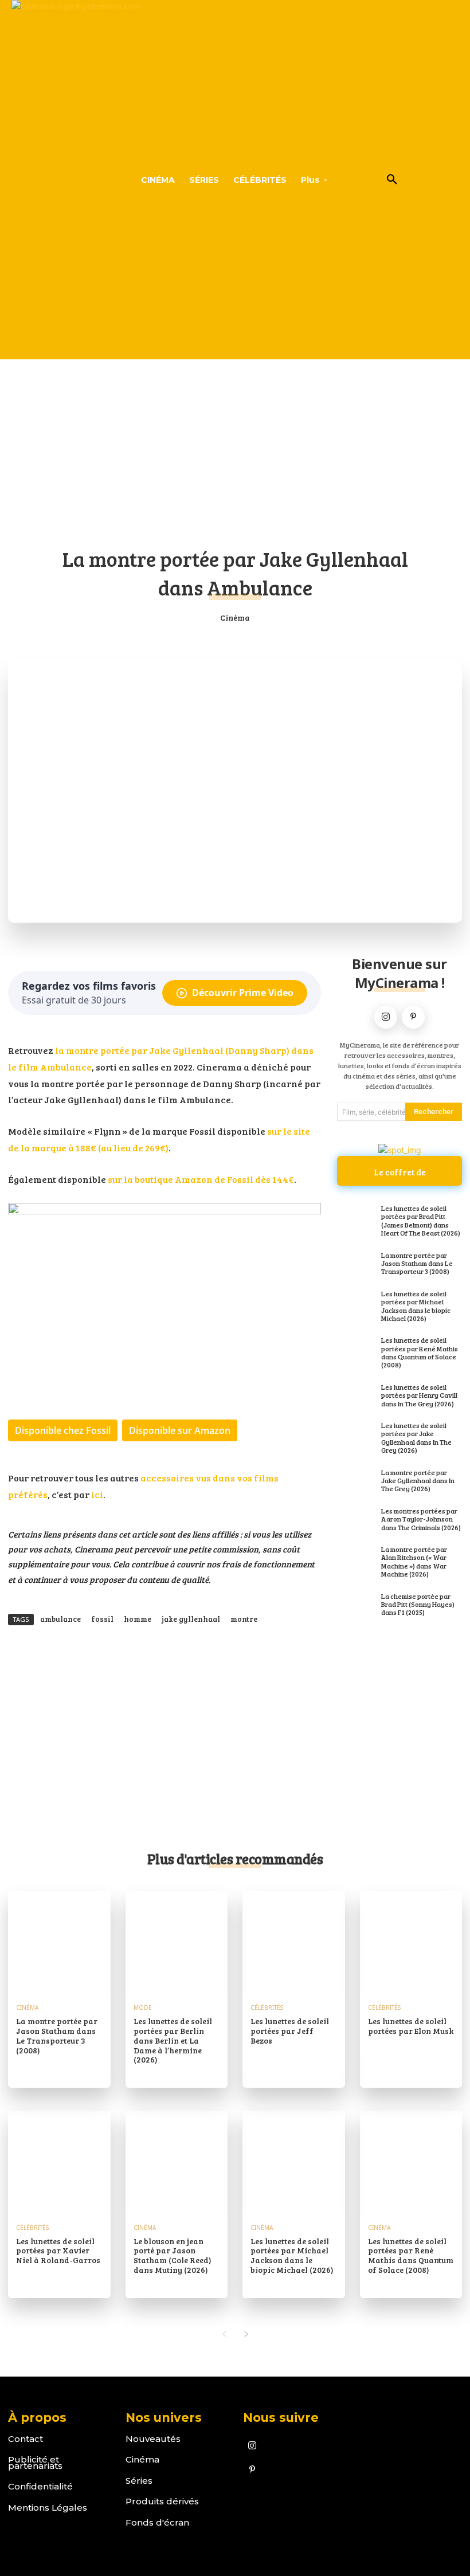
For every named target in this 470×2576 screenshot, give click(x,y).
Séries (139, 2481)
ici (97, 1494)
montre (244, 1619)
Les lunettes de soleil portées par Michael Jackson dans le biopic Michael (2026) (416, 1306)
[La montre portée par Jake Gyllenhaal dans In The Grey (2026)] (356, 1481)
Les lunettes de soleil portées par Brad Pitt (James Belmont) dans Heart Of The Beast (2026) (421, 1220)
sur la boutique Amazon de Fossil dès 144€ (201, 1179)
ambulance (60, 1619)
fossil (102, 1619)
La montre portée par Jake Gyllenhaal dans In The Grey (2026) (418, 1481)
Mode (143, 2008)
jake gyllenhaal (191, 1619)
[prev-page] (224, 2334)
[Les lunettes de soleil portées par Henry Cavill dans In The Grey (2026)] (356, 1396)
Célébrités (267, 2008)
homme (138, 1619)
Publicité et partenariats (35, 2463)
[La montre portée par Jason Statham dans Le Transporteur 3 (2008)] (356, 1264)
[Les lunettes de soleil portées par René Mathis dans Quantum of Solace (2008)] (356, 1349)
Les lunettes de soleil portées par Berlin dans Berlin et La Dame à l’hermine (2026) (173, 2040)
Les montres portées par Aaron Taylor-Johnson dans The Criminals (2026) (421, 1519)
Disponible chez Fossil (63, 1430)
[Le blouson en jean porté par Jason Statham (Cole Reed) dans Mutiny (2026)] (177, 2162)
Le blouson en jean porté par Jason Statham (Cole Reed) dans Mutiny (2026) (173, 2255)
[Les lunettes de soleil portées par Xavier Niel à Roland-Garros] (59, 2162)
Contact (26, 2439)
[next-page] (246, 2334)
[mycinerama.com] (52, 180)
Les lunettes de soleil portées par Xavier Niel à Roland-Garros (58, 2251)
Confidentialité (40, 2486)
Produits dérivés (162, 2501)
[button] (392, 180)
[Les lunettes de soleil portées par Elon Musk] (411, 1942)
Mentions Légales (48, 2508)
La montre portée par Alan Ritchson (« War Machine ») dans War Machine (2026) (414, 1561)
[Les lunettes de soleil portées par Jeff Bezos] (294, 1942)
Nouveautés (153, 2439)
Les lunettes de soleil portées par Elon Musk (411, 2026)
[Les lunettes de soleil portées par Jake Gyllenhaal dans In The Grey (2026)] (356, 1434)
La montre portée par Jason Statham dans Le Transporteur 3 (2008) (417, 1263)
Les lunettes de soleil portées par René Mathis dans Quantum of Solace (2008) (420, 1352)
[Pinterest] (413, 1017)
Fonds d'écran (157, 2522)
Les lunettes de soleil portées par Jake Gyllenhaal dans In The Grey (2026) (416, 1438)
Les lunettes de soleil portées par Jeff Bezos (290, 2031)
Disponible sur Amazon (180, 1430)
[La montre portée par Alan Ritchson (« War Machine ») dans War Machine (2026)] (356, 1558)
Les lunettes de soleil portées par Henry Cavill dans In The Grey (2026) (419, 1395)
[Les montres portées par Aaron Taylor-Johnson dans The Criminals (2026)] (356, 1520)
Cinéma (235, 617)
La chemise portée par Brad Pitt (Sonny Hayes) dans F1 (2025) (418, 1604)
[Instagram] (386, 1017)
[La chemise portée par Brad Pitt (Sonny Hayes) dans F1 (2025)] (356, 1605)
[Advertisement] (235, 446)
